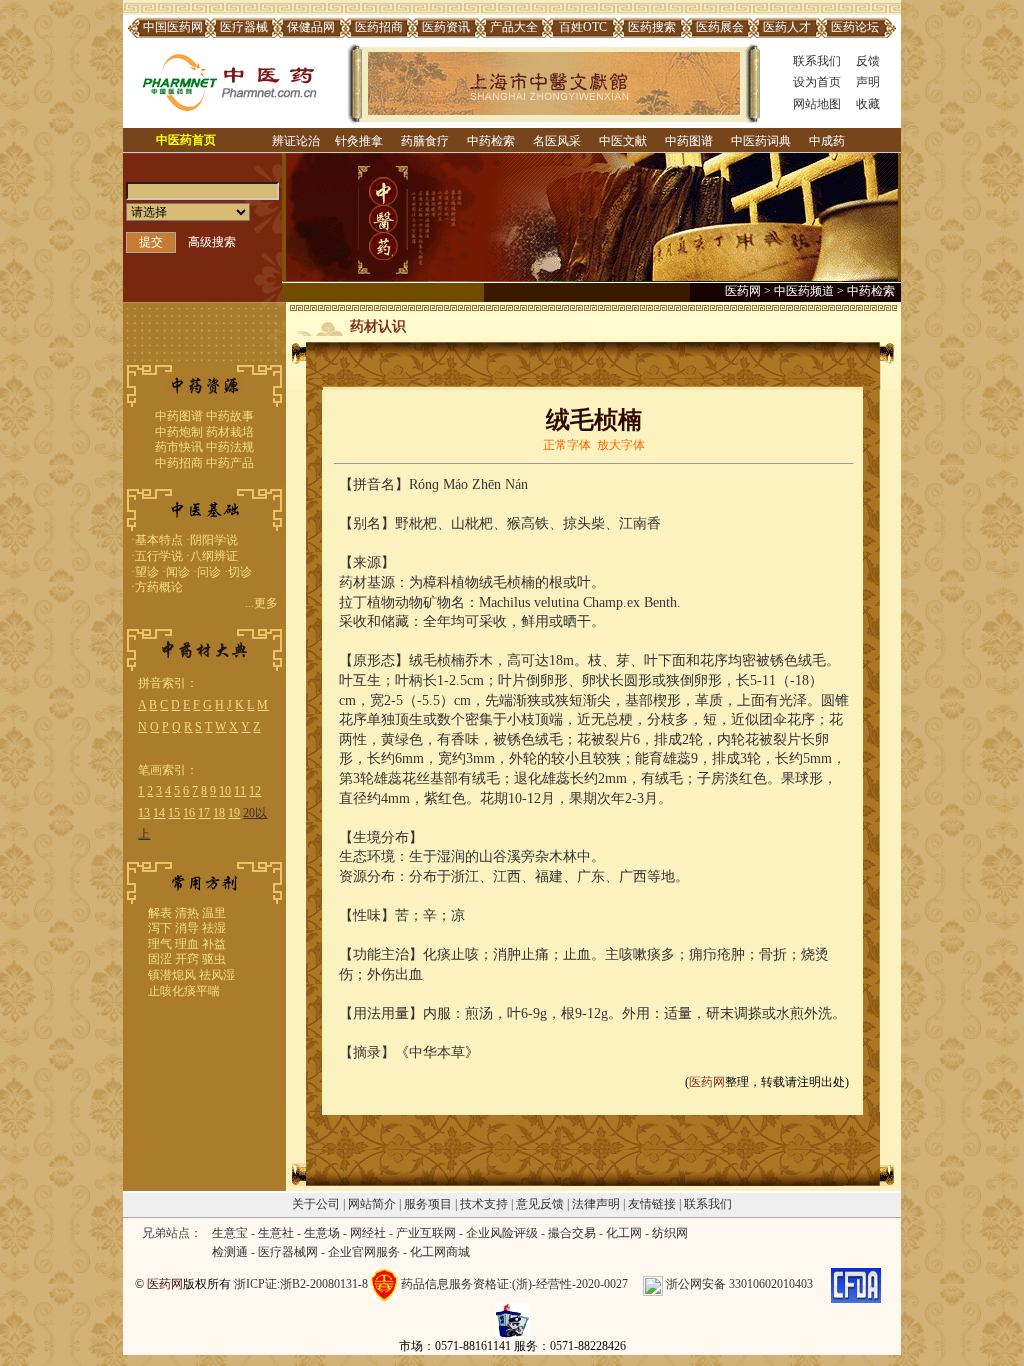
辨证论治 (296, 141)
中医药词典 (761, 141)
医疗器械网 (288, 1252)
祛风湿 (217, 975)
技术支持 (484, 1204)
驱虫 (214, 959)
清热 (187, 913)
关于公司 (316, 1204)
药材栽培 (230, 432)
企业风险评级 (502, 1233)
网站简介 (372, 1204)
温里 (214, 913)
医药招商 (379, 27)
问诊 (209, 572)
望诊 (147, 572)
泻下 (160, 928)
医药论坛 (855, 27)
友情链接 (652, 1204)
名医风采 (557, 141)
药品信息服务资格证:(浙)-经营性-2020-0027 (514, 1284)
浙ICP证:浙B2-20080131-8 (301, 1284)
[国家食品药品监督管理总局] (856, 1284)
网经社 (368, 1233)
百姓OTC (583, 27)
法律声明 (596, 1204)
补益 (214, 944)
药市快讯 (179, 447)
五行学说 (159, 556)
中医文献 (623, 141)
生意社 (276, 1233)
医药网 (743, 291)
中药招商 (179, 463)
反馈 (868, 61)
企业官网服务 (364, 1252)
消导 (187, 928)
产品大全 (514, 27)
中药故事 (230, 416)
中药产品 (230, 463)
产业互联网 (426, 1233)
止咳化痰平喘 (184, 991)
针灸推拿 (359, 141)
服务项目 (428, 1204)
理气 (160, 944)
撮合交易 (572, 1233)
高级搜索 (212, 242)
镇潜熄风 (172, 975)
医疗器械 (244, 27)
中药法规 (230, 447)
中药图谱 (689, 141)
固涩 (160, 959)
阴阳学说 (214, 540)
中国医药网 (173, 27)
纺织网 (670, 1233)
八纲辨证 (214, 556)
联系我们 (817, 61)
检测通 (230, 1252)
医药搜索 (652, 27)
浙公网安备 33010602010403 (739, 1284)
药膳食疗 (425, 141)
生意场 (322, 1233)
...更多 (261, 603)
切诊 (240, 572)
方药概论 (159, 587)
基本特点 (159, 540)
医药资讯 (446, 27)
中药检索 (491, 141)
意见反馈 (540, 1204)
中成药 (827, 141)
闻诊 (178, 572)
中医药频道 (804, 291)
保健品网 (311, 27)
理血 (187, 944)
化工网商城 (440, 1252)
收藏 (868, 104)
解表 (160, 913)
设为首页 (817, 82)
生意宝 (230, 1233)
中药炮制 (179, 432)
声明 (868, 82)
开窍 (187, 959)
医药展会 (720, 27)
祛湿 (214, 928)
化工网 (624, 1233)
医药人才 (787, 27)
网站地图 (817, 104)
